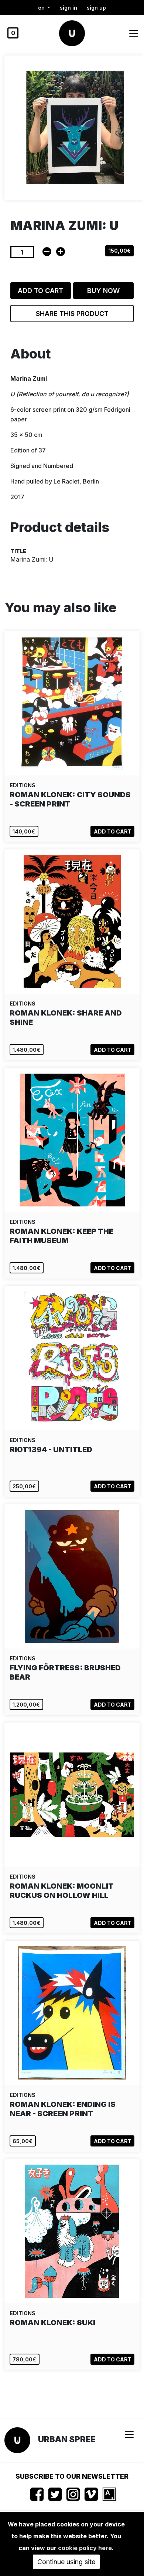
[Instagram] (73, 2494)
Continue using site (66, 2562)
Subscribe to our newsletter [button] (72, 2476)
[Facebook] (37, 2494)
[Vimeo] (91, 2494)
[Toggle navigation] (134, 33)
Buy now (103, 291)
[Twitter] (55, 2494)
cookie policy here (85, 2548)
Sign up (96, 8)
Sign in (68, 8)
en (42, 8)
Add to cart (40, 291)
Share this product (72, 314)
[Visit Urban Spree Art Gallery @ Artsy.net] (109, 2494)
